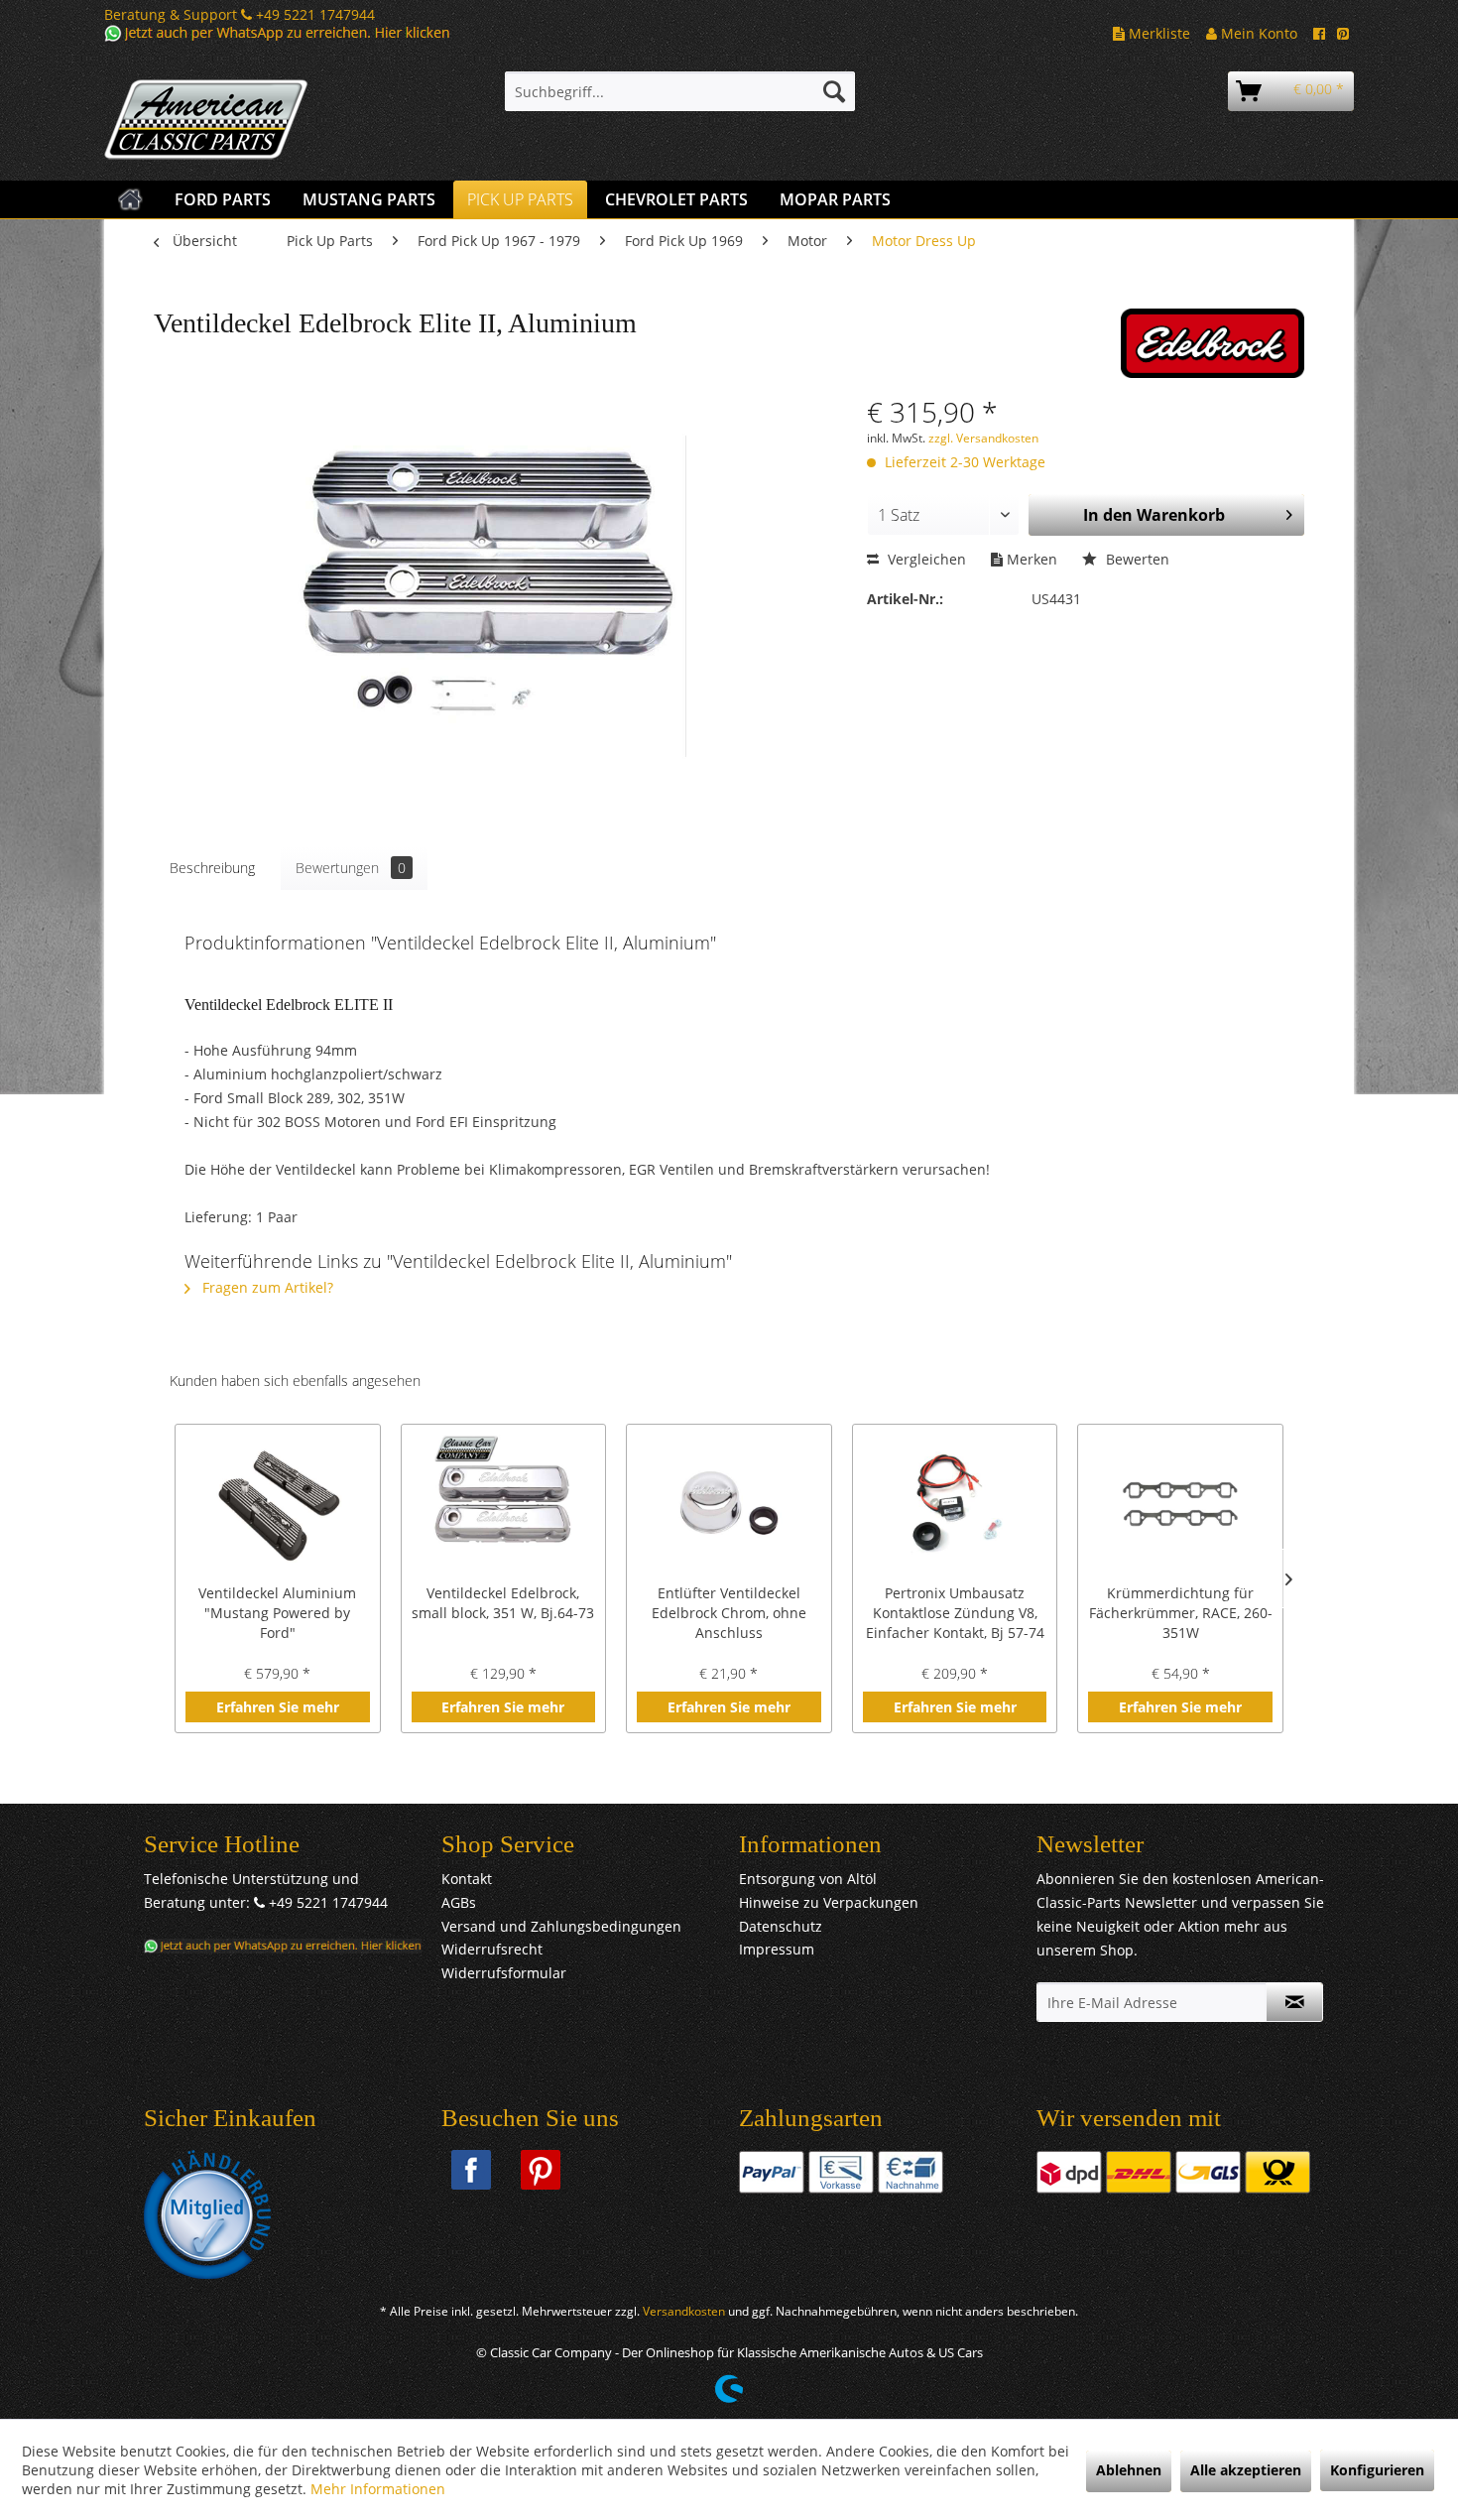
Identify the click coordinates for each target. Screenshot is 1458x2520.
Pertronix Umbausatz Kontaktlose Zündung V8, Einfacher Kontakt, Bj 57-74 (955, 1613)
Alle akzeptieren (1246, 2470)
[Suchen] (834, 91)
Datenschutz (781, 1926)
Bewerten (1136, 559)
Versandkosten (684, 2311)
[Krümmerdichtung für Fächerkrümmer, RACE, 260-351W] (1180, 1504)
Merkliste (1157, 33)
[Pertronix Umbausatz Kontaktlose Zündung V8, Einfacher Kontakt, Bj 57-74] (955, 1504)
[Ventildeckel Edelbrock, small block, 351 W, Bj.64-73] (504, 1504)
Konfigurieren (1377, 2470)
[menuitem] (680, 91)
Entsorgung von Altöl (808, 1879)
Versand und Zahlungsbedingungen (561, 1926)
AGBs (459, 1902)
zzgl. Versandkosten (983, 438)
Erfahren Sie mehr (278, 1707)
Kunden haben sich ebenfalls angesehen (295, 1381)
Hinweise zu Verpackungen (829, 1902)
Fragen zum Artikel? (266, 1287)
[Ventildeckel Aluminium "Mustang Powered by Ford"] (278, 1504)
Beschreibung (212, 868)
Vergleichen (925, 559)
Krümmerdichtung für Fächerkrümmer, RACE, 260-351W (1181, 1613)
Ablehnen (1129, 2470)
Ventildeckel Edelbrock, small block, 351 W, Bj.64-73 (503, 1603)
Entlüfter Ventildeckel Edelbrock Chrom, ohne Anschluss (729, 1613)
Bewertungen (351, 868)
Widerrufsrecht (492, 1949)
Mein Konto (1257, 33)
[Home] (130, 199)
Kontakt (467, 1879)
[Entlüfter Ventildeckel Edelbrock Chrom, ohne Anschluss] (729, 1504)
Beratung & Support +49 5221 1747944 (240, 14)
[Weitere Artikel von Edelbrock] (1213, 343)
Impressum (777, 1949)
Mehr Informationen (378, 2489)
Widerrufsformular (504, 1973)
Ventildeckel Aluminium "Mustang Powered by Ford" (277, 1613)
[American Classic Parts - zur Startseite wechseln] (258, 120)
